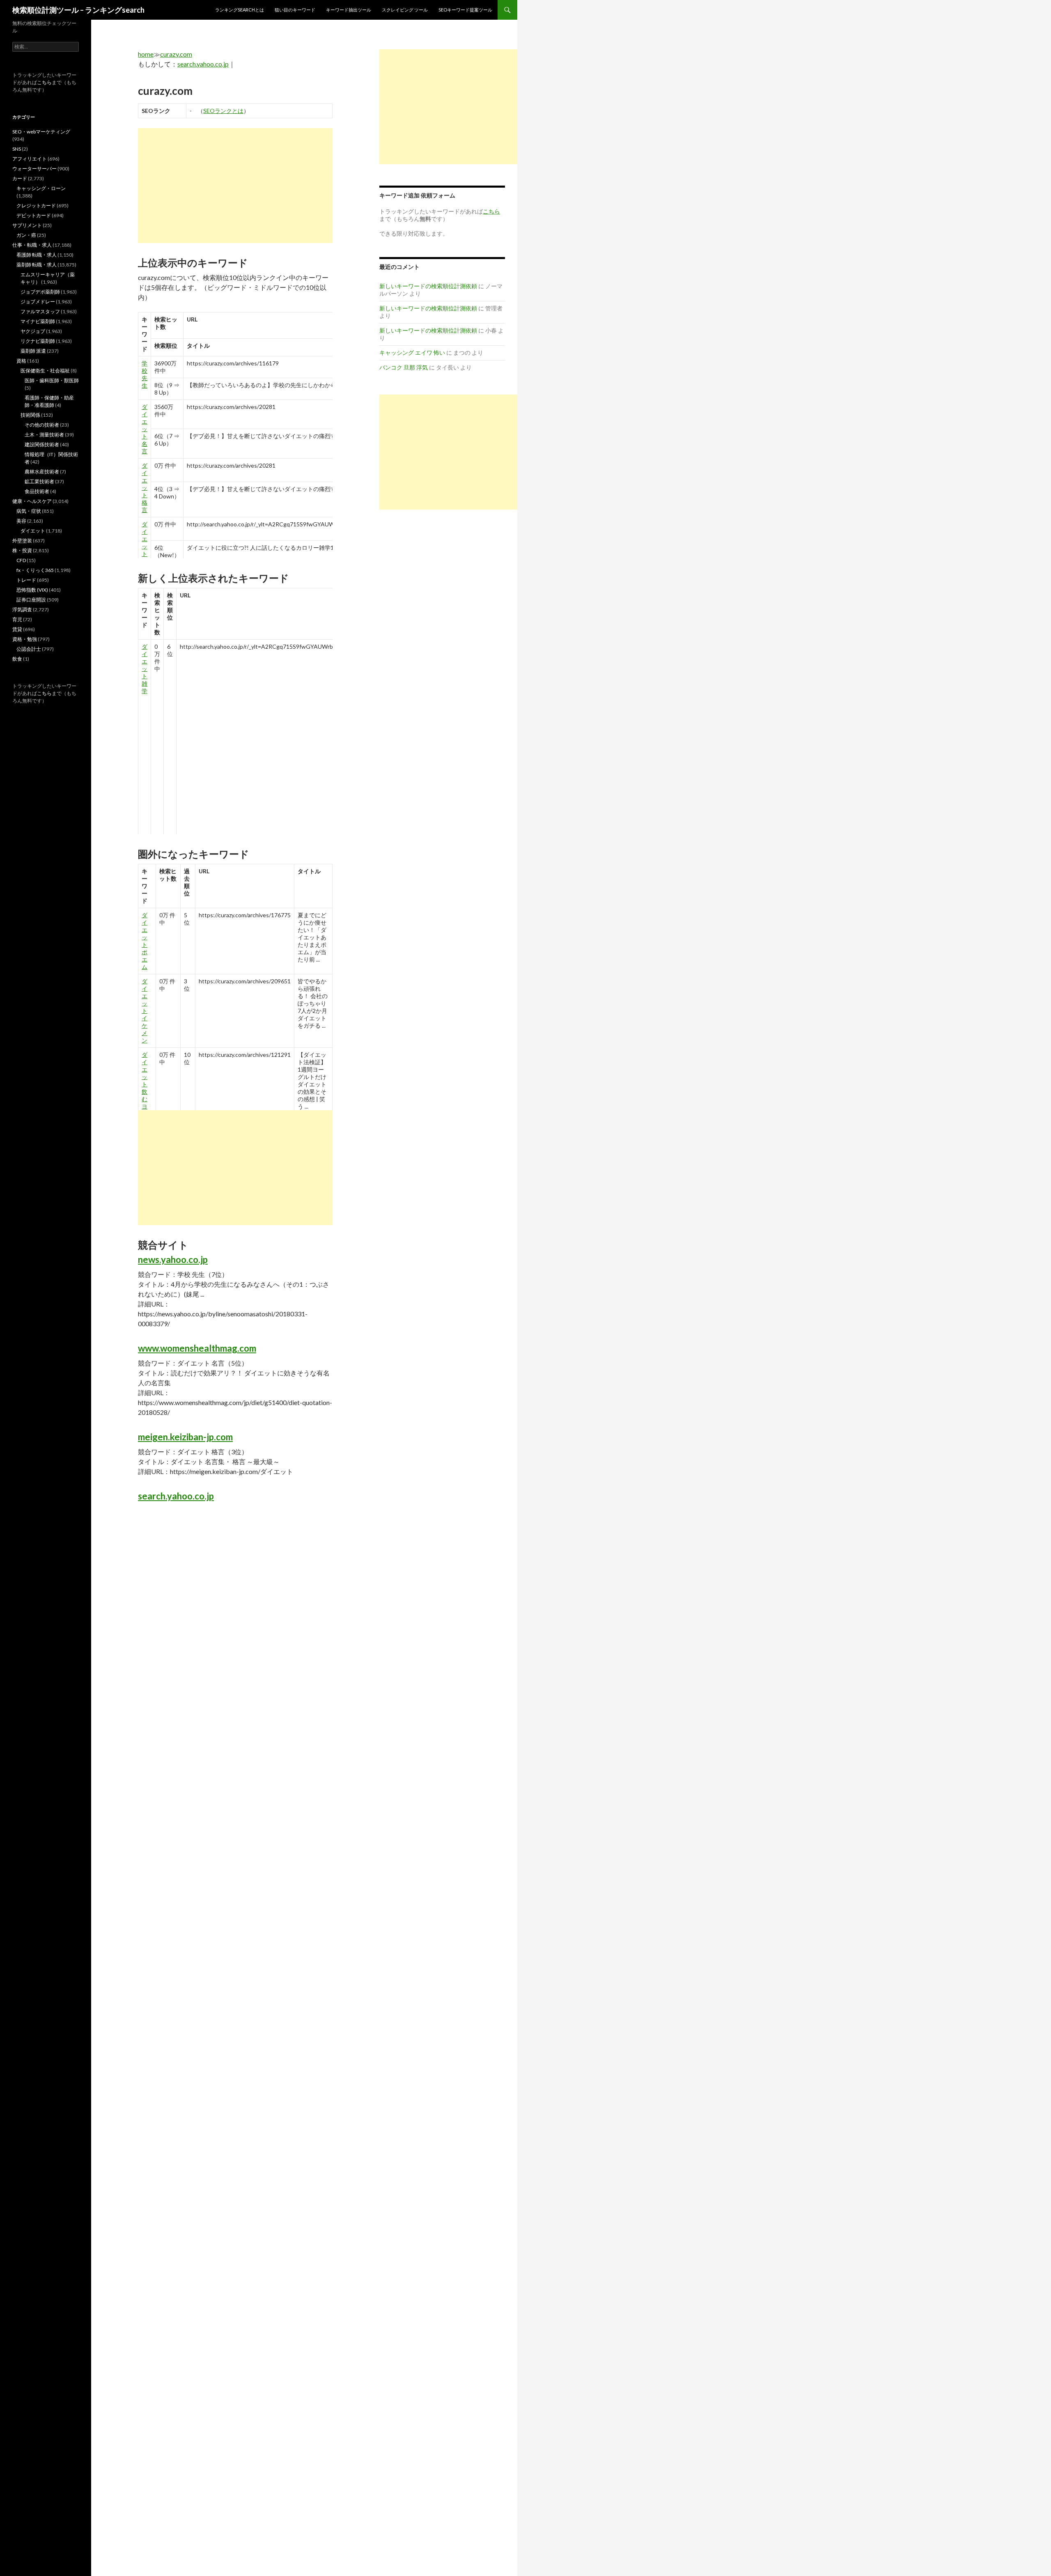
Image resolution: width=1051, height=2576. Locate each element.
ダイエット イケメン (145, 1011)
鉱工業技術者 (39, 481)
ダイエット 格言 (145, 488)
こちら (44, 82)
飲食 (17, 659)
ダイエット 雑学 (145, 546)
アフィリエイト (30, 159)
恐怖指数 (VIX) (32, 590)
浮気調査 (22, 610)
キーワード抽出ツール (349, 10)
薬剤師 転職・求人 (37, 265)
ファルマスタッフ (40, 311)
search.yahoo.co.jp (203, 64)
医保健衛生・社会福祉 (45, 371)
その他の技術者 (42, 425)
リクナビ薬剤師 (38, 341)
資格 (21, 361)
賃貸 (17, 629)
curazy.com (176, 54)
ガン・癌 (26, 235)
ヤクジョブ (33, 331)
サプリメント (27, 225)
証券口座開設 (31, 600)
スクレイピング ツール (405, 10)
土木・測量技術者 (44, 435)
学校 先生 (145, 374)
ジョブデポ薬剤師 (40, 292)
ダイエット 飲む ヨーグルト (145, 1095)
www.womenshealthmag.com (197, 1348)
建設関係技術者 (42, 444)
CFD (21, 560)
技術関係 (30, 415)
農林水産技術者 (42, 472)
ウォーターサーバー (34, 169)
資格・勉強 (25, 639)
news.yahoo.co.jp (173, 1259)
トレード (26, 580)
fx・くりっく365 (35, 570)
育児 (17, 619)
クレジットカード (36, 205)
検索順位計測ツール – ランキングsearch (78, 10)
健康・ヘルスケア (32, 501)
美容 (21, 521)
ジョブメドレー (38, 302)
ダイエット (33, 531)
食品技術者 (37, 491)
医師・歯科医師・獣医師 (52, 380)
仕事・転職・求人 (32, 245)
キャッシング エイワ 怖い (412, 352)
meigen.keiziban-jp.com (185, 1437)
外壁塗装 (22, 541)
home (146, 54)
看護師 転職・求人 (37, 255)
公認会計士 (29, 649)
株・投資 (22, 550)
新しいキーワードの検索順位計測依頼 (428, 286)
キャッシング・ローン (41, 188)
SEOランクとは (223, 111)
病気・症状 (29, 511)
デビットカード (34, 215)
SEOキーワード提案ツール (465, 10)
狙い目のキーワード (295, 10)
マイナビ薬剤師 (38, 321)
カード (20, 178)
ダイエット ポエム (145, 941)
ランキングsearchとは (240, 10)
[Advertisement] (235, 186)
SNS (17, 149)
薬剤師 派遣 (33, 351)
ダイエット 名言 (145, 429)
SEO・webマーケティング (41, 132)
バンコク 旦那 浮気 (404, 367)
